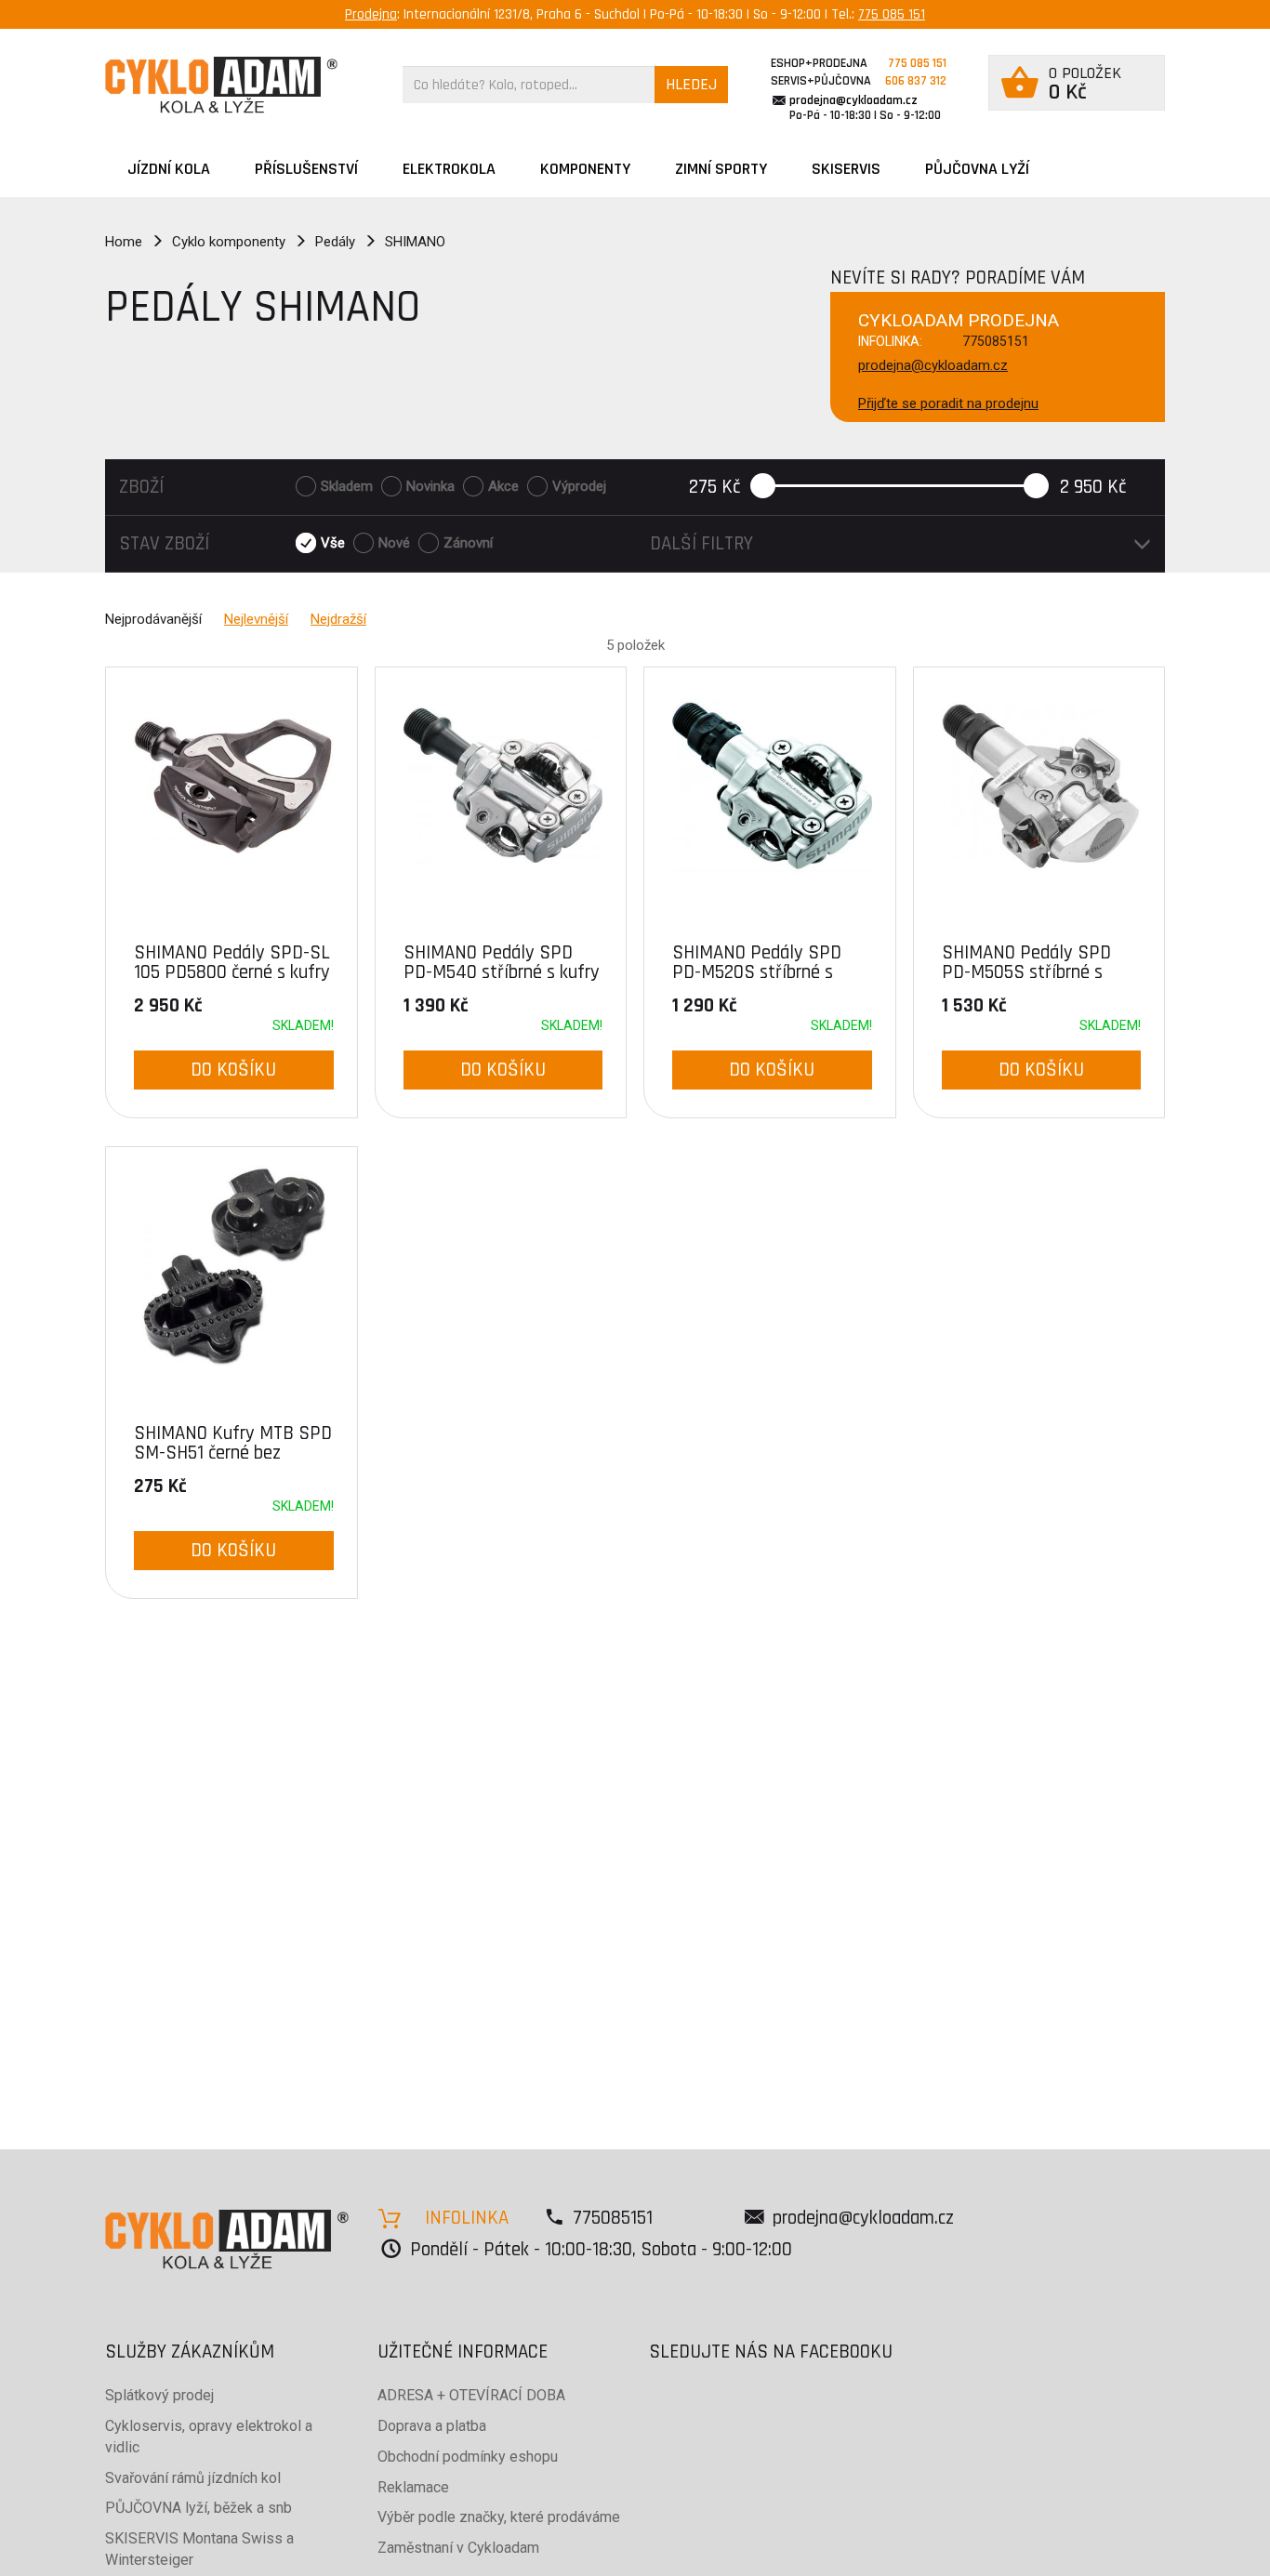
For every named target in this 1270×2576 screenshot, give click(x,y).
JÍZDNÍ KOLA (169, 169)
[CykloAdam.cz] (221, 85)
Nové (394, 543)
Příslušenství (306, 169)
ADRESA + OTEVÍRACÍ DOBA (471, 2395)
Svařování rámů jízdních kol (193, 2478)
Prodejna (371, 14)
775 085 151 (892, 14)
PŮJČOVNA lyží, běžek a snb (198, 2508)
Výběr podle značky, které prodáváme (499, 2517)
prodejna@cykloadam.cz (853, 100)
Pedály (335, 242)
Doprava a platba (432, 2426)
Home (124, 242)
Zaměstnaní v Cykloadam (458, 2548)
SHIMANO (415, 242)
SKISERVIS (846, 169)
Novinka (430, 486)
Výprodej (579, 486)
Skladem (347, 486)
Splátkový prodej (159, 2395)
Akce (503, 486)
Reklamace (413, 2487)
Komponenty (585, 169)
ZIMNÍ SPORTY (721, 169)
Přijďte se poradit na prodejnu (948, 403)
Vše (333, 543)
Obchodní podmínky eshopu (468, 2457)
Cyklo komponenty (229, 242)
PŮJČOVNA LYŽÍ (977, 169)
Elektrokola (449, 169)
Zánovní (468, 543)
